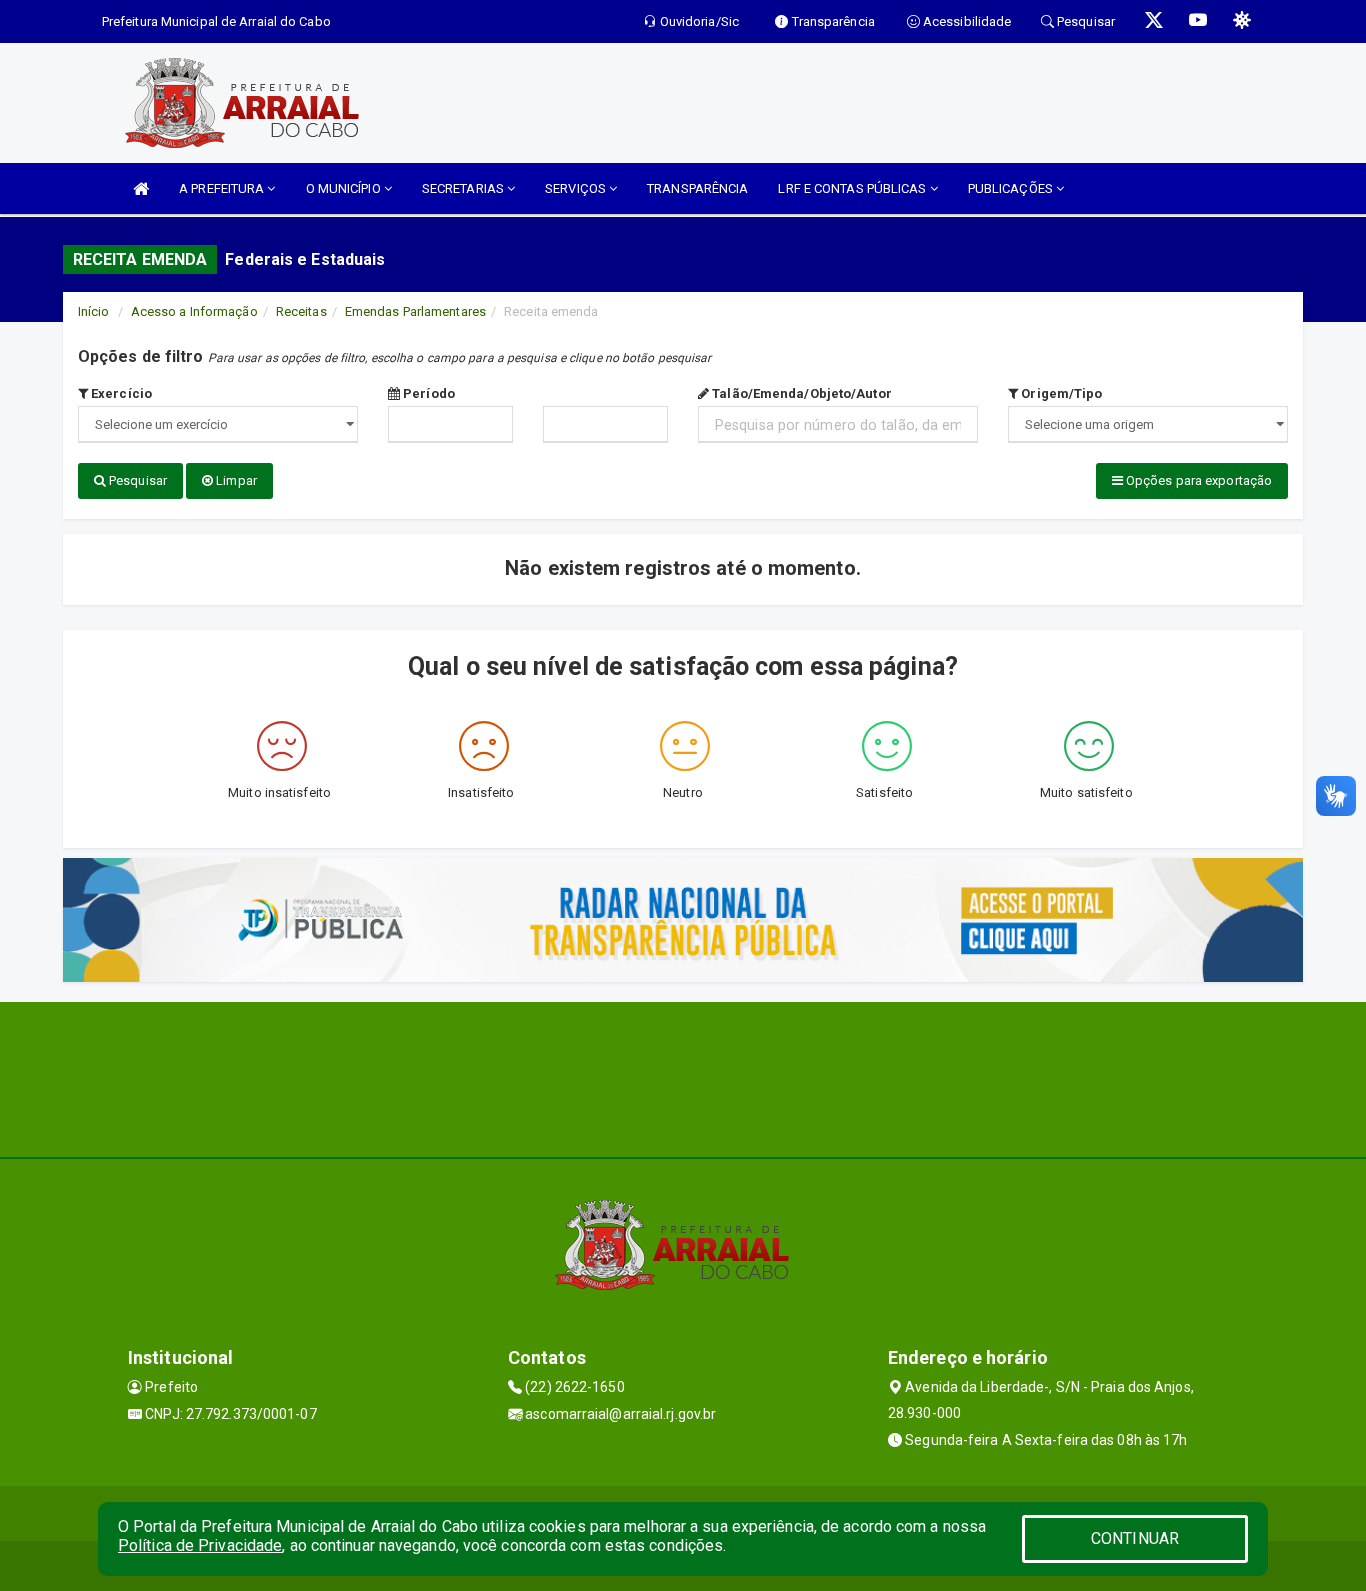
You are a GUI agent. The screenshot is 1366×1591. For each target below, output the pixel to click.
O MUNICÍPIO (345, 188)
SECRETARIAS (464, 188)
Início (94, 311)
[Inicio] (141, 188)
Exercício (120, 393)
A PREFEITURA (223, 188)
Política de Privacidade (200, 1545)
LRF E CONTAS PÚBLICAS (853, 188)
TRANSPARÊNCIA (697, 188)
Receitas (301, 311)
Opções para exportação (1197, 480)
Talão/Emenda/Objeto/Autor (800, 393)
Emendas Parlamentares (415, 311)
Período (427, 393)
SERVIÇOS (577, 188)
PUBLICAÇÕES (1012, 188)
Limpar (235, 480)
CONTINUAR (1135, 1538)
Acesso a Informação (194, 311)
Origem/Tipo (1060, 393)
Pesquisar (136, 480)
